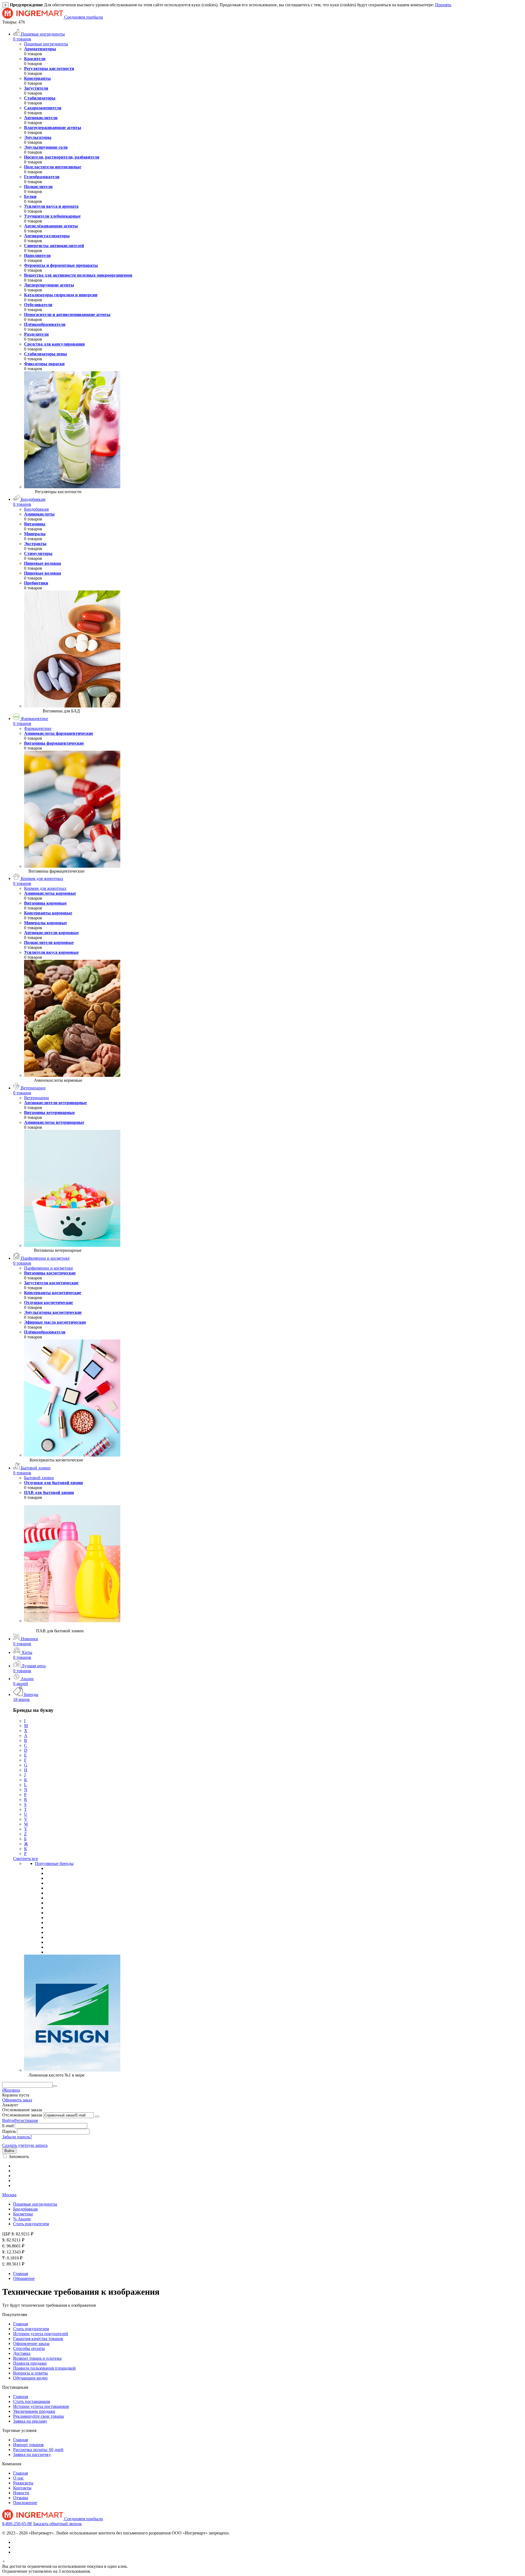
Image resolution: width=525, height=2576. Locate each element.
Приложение (25, 2503)
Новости (21, 2493)
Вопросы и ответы (30, 2373)
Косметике (23, 2214)
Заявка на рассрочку (32, 2454)
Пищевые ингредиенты (35, 2204)
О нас (18, 2478)
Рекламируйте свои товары (39, 2416)
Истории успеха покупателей (41, 2334)
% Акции (22, 2219)
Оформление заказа (31, 2343)
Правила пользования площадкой (44, 2368)
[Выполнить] (97, 2116)
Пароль (9, 2131)
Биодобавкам (25, 2209)
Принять (443, 5)
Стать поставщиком (32, 2401)
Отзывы (21, 2498)
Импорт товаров (28, 2445)
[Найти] (55, 2086)
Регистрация (26, 2120)
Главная (21, 2274)
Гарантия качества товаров (38, 2339)
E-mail (8, 2126)
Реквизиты (23, 2483)
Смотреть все (26, 1859)
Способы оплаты (29, 2348)
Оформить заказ (17, 2100)
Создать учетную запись (25, 2145)
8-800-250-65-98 (17, 2524)
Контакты (22, 2488)
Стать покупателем (31, 2224)
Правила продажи (30, 2363)
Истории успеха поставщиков (41, 2406)
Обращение (24, 2278)
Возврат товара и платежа (37, 2358)
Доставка (22, 2353)
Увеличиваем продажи (34, 2411)
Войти (8, 2120)
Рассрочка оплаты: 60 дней (38, 2450)
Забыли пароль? (17, 2137)
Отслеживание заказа (22, 2115)
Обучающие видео (30, 2378)
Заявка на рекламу (30, 2421)
